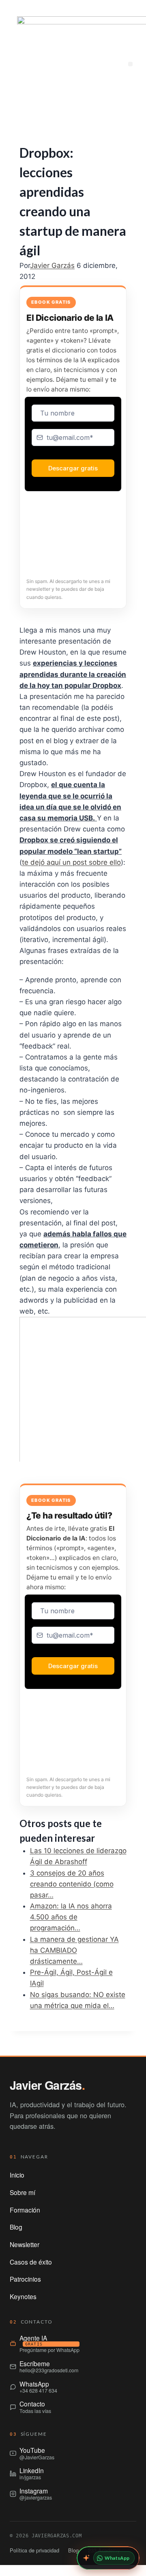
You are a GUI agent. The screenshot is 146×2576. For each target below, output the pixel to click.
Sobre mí (23, 2192)
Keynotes (23, 2296)
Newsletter (25, 2244)
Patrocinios (25, 2279)
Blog (16, 2227)
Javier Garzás (52, 265)
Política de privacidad (34, 2550)
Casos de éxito (31, 2262)
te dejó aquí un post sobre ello (71, 862)
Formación (25, 2210)
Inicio (17, 2175)
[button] (130, 64)
